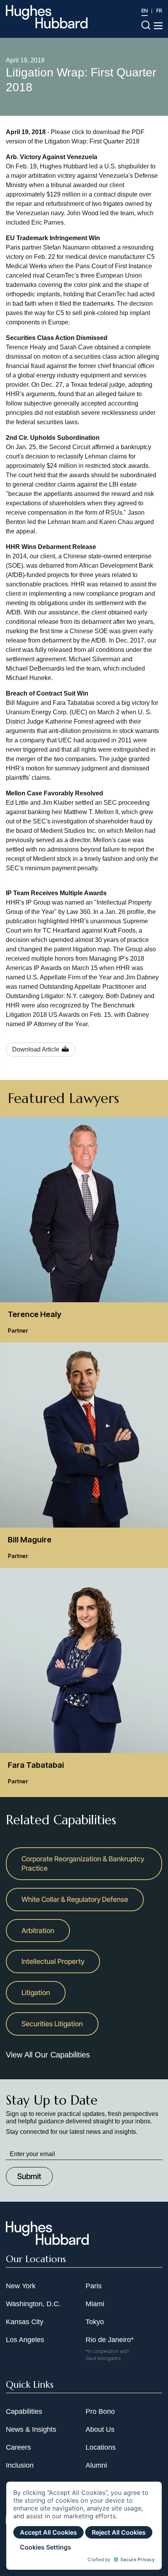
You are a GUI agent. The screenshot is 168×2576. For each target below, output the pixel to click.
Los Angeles (25, 2340)
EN (145, 11)
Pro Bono (100, 2411)
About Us (100, 2429)
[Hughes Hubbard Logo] (47, 17)
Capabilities (24, 2411)
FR (159, 11)
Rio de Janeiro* (110, 2340)
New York (21, 2286)
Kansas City (25, 2322)
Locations (101, 2447)
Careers (18, 2447)
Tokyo (95, 2322)
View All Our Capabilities (48, 2055)
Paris (94, 2286)
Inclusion (20, 2465)
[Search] (146, 25)
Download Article (36, 1049)
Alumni (96, 2465)
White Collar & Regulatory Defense (75, 1899)
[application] (84, 2526)
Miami (95, 2304)
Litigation (36, 1993)
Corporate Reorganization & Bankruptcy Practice (83, 1863)
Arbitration (38, 1931)
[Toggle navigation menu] (158, 26)
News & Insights (31, 2429)
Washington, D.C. (33, 2304)
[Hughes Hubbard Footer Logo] (47, 2242)
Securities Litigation (52, 2024)
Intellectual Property (53, 1961)
